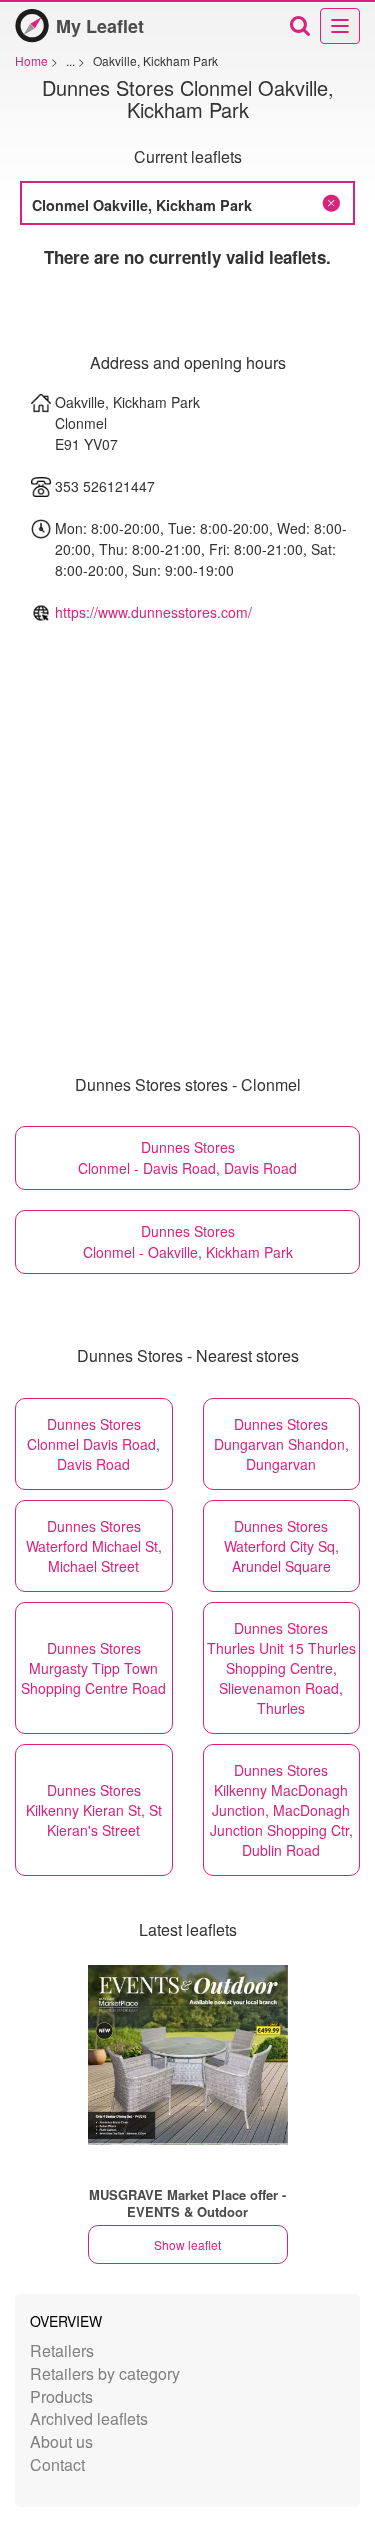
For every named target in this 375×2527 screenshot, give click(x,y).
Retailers (62, 2350)
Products (61, 2396)
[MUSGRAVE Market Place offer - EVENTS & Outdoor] (188, 2055)
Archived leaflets (89, 2418)
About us (61, 2441)
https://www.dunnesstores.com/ (153, 612)
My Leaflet (100, 26)
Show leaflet (187, 2244)
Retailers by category (105, 2373)
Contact (57, 2464)
